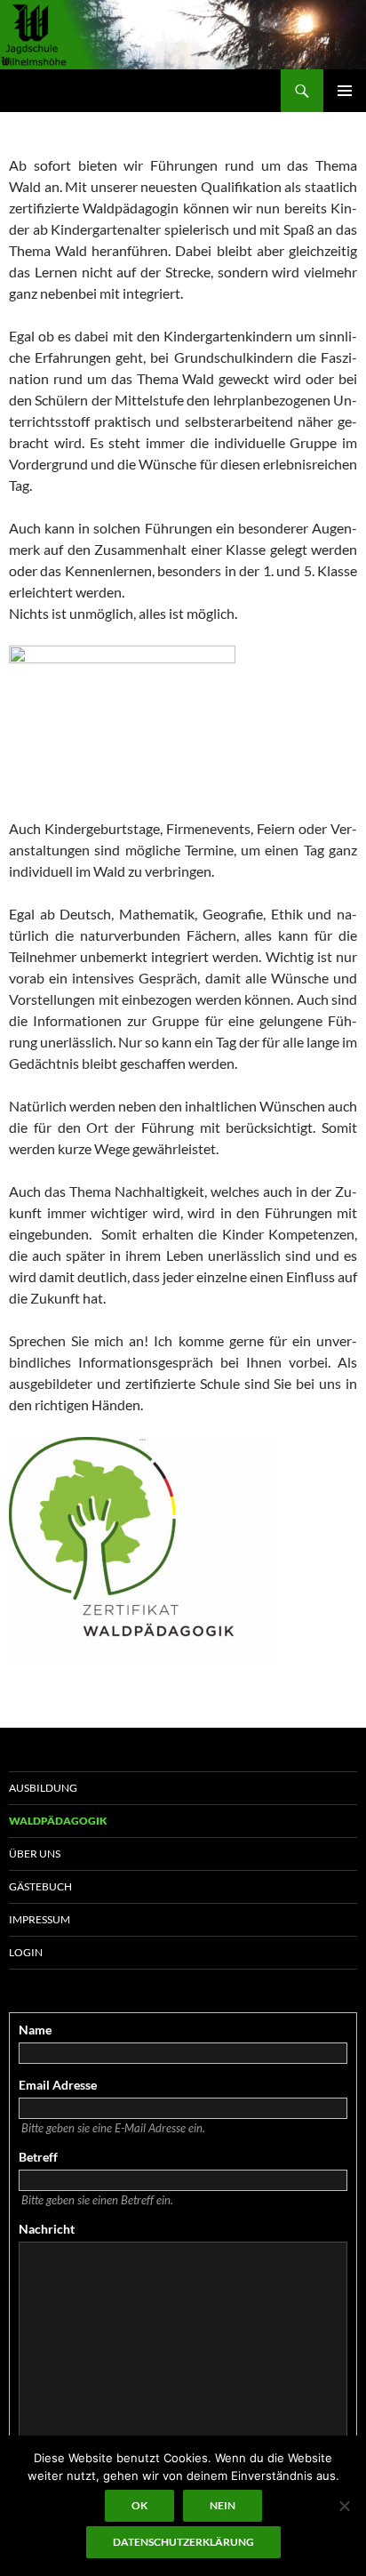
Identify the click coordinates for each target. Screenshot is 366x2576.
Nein (223, 2505)
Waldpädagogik (58, 1821)
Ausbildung (43, 1788)
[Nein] (344, 2506)
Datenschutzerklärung (183, 2542)
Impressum (40, 1919)
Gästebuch (40, 1886)
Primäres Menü (345, 91)
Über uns (35, 1854)
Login (26, 1952)
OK (139, 2505)
